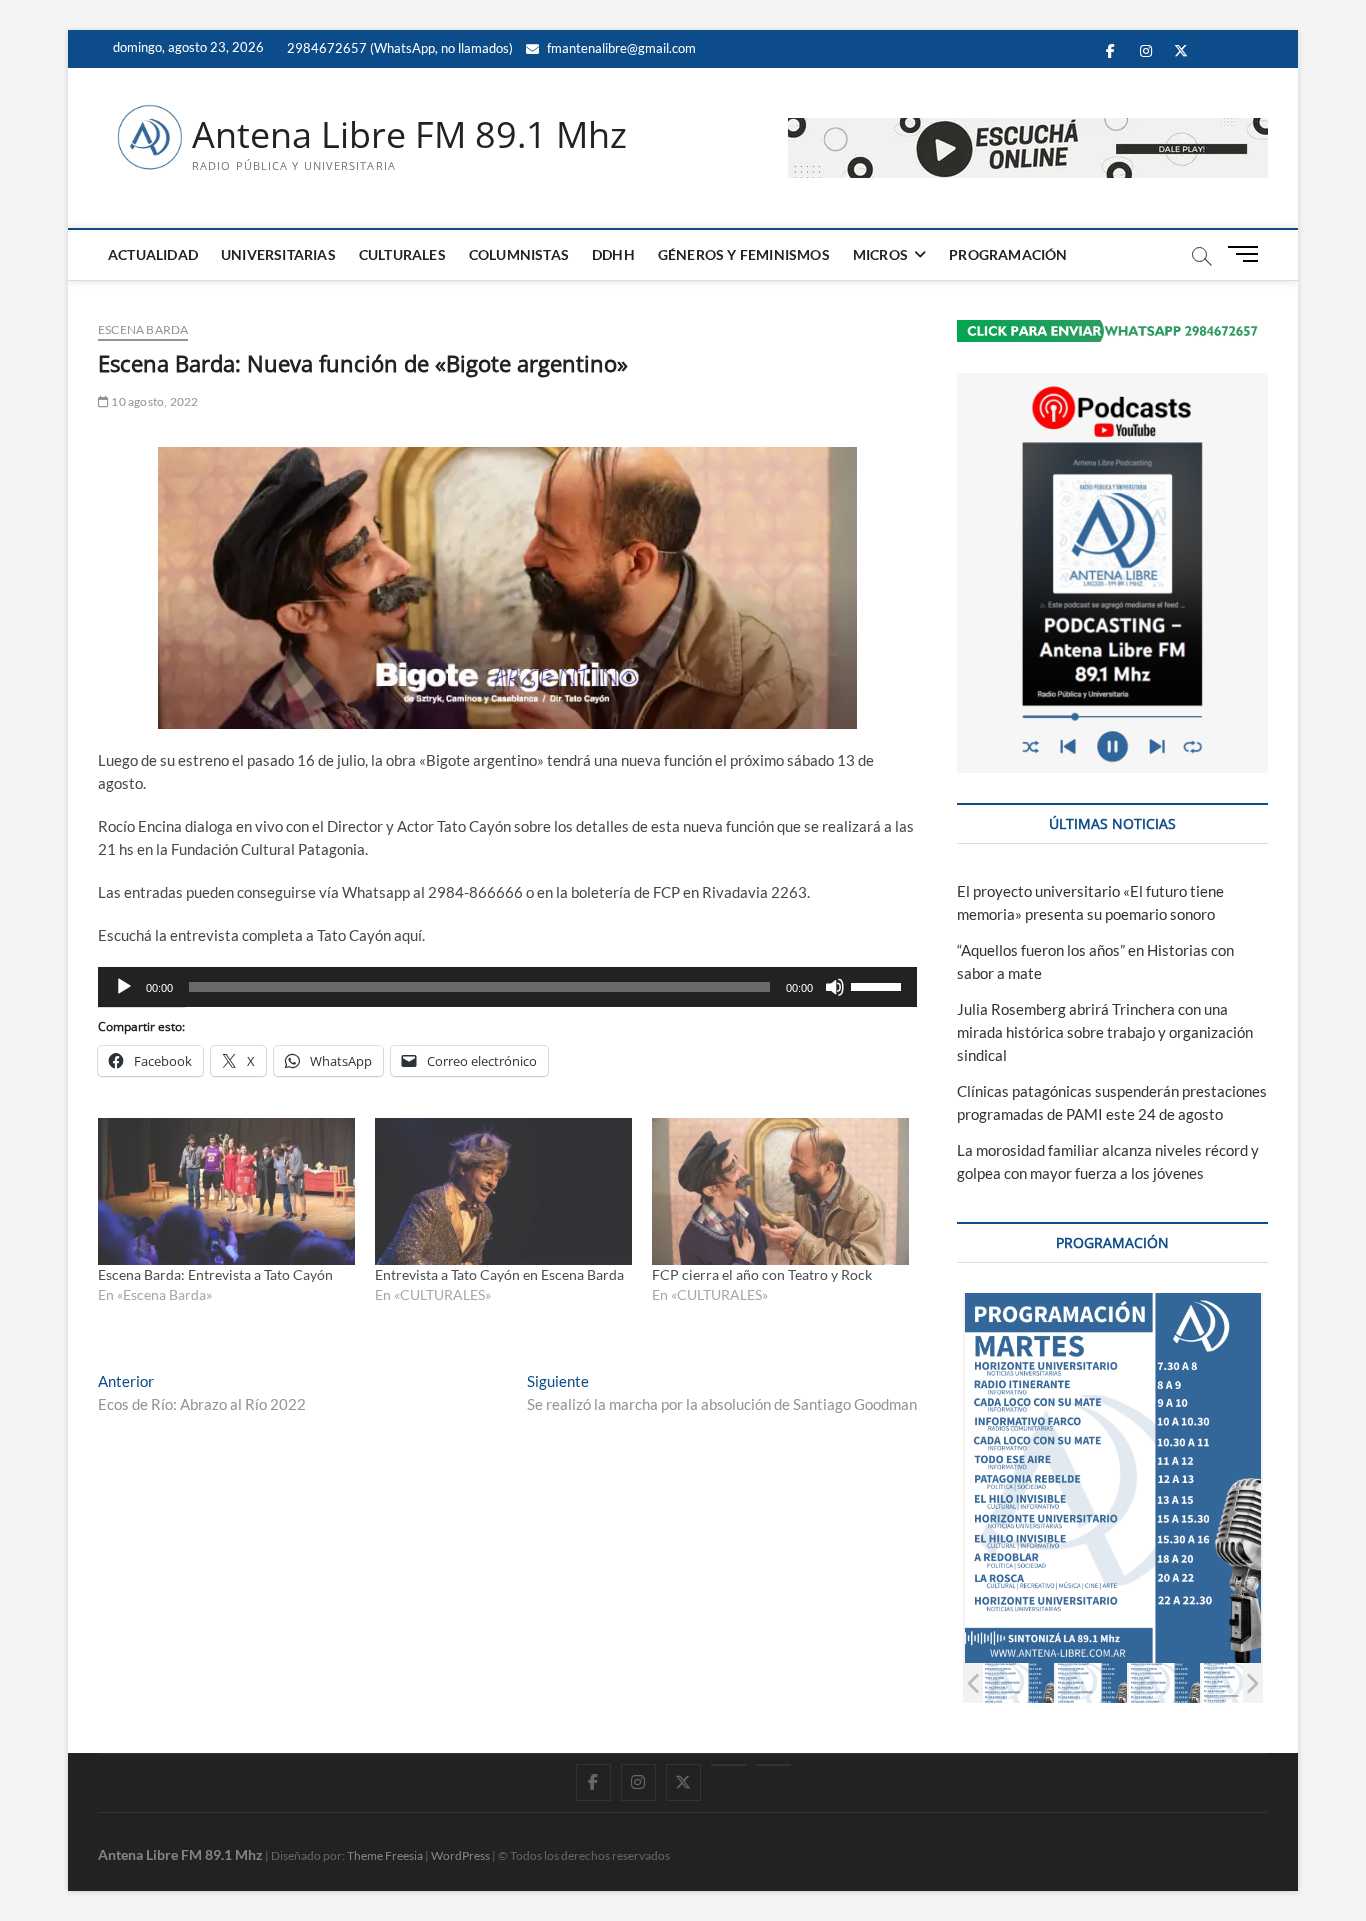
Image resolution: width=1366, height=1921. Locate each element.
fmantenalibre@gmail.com (620, 48)
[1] (1018, 1682)
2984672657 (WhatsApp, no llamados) (398, 48)
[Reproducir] (124, 987)
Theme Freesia (385, 1855)
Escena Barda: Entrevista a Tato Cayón (215, 1274)
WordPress (460, 1855)
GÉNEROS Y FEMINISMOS (744, 254)
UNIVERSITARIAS (278, 254)
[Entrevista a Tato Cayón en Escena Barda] (503, 1191)
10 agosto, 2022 (153, 401)
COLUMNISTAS (519, 254)
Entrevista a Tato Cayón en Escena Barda (499, 1274)
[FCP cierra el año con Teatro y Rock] (780, 1191)
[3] (1164, 1682)
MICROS (880, 254)
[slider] (879, 985)
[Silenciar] (835, 987)
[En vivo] (773, 1765)
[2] (1091, 1682)
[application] (507, 987)
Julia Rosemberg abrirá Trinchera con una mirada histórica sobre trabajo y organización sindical (1105, 1032)
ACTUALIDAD (153, 254)
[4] (1237, 1682)
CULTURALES (402, 254)
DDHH (613, 254)
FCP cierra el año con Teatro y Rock (762, 1274)
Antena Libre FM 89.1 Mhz (409, 135)
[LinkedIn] (728, 1765)
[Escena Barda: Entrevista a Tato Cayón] (226, 1191)
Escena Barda (143, 329)
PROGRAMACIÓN (1008, 254)
